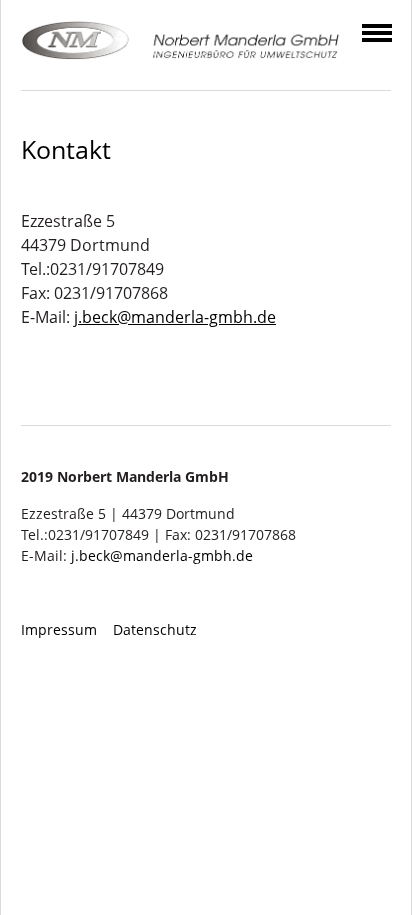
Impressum (59, 629)
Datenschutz (155, 629)
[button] (377, 29)
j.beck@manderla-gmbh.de (175, 317)
